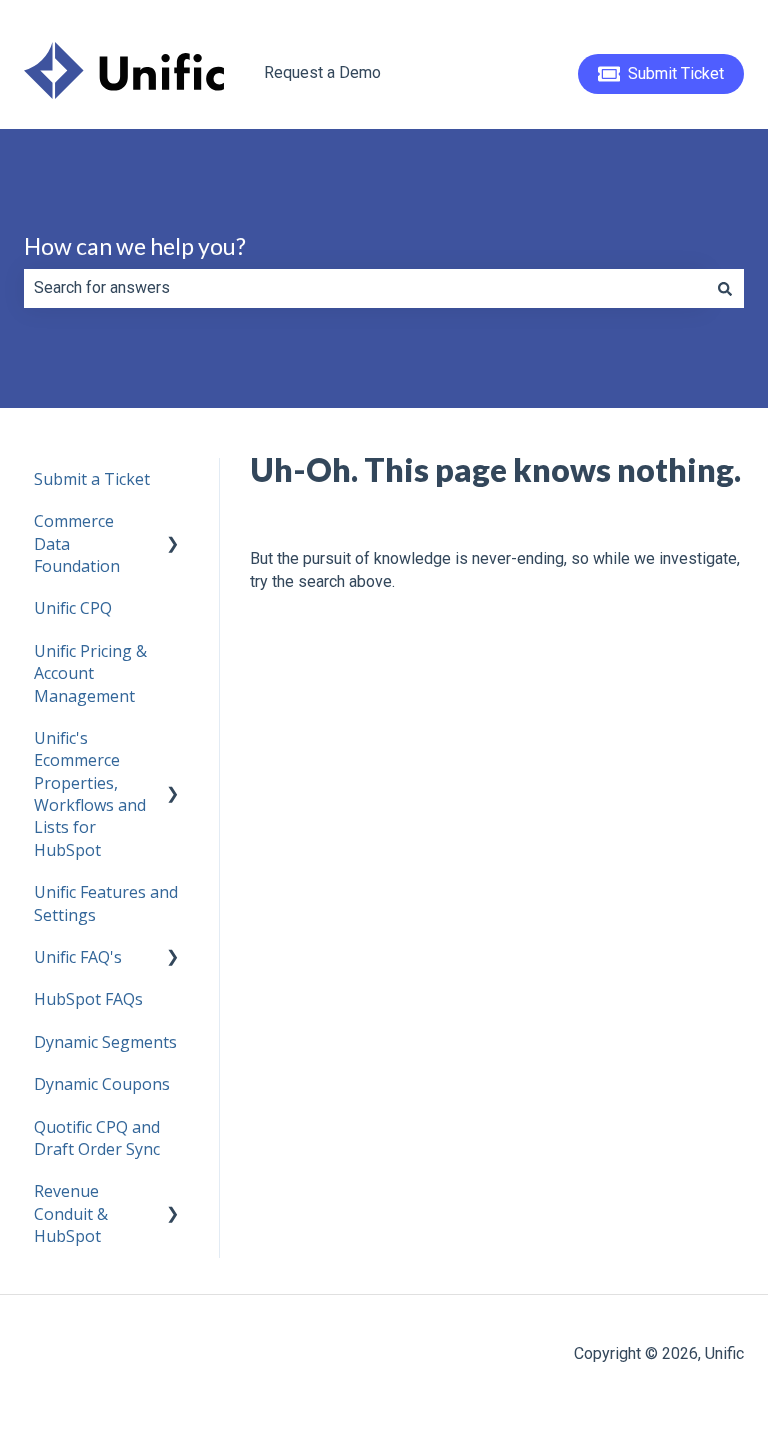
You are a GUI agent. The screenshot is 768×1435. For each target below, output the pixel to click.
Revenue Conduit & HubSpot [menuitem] (71, 1213)
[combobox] (365, 288)
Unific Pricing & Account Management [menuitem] (90, 673)
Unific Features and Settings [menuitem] (106, 903)
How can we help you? (135, 246)
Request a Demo (322, 72)
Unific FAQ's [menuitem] (78, 957)
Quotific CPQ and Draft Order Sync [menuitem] (97, 1138)
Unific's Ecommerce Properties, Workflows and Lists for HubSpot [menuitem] (90, 794)
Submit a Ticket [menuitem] (92, 479)
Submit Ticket (676, 73)
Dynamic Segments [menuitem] (105, 1042)
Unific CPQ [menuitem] (73, 608)
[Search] (725, 288)
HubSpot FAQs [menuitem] (88, 999)
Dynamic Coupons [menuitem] (102, 1084)
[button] (173, 522)
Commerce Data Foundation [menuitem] (77, 543)
